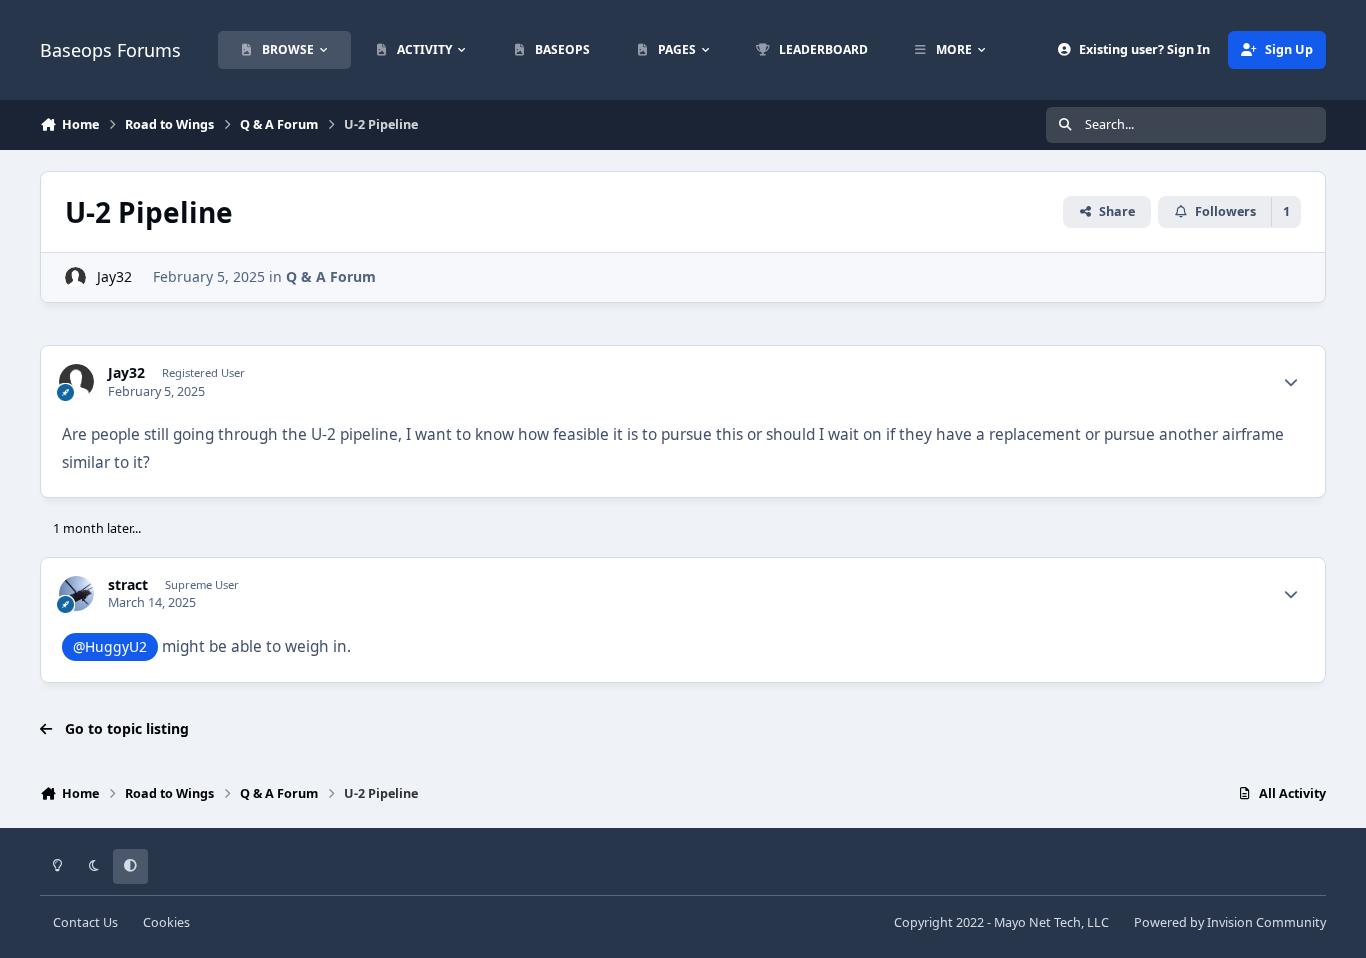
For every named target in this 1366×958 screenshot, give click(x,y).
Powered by (1230, 922)
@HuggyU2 (110, 646)
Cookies (166, 922)
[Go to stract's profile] (76, 593)
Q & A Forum (331, 276)
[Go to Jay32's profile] (75, 277)
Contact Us (85, 922)
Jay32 (114, 276)
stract (128, 585)
